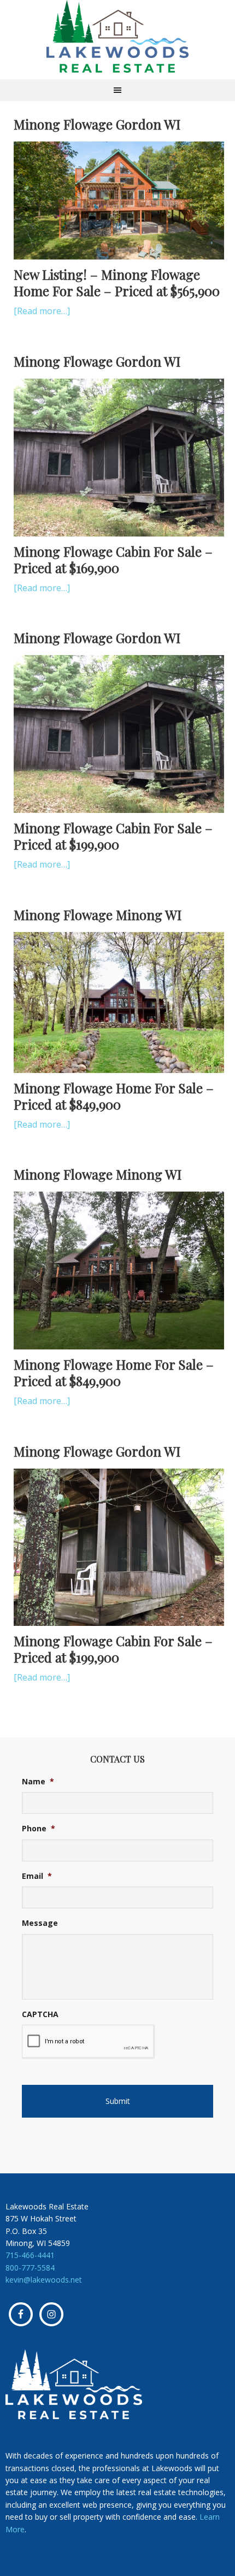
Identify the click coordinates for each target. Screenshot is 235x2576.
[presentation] (88, 2042)
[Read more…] (42, 311)
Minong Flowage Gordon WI (97, 124)
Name (38, 1782)
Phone (39, 1829)
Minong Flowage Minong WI (98, 915)
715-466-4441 (30, 2255)
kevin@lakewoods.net (44, 2280)
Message (40, 1923)
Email (37, 1876)
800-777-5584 (30, 2268)
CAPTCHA (40, 2014)
